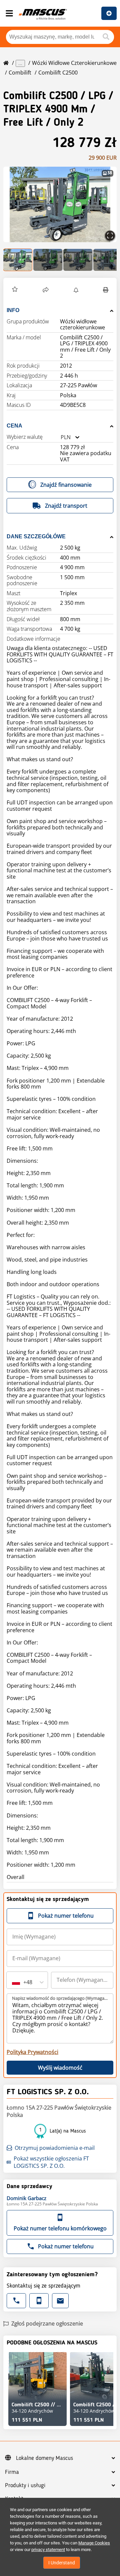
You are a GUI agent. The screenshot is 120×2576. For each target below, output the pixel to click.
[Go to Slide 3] (78, 260)
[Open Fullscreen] (110, 236)
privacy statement (48, 2550)
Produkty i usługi (25, 2486)
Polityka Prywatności (32, 2052)
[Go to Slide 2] (48, 260)
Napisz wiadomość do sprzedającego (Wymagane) (60, 1998)
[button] (60, 204)
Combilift (20, 73)
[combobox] (61, 437)
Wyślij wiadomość (60, 2068)
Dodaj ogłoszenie (109, 13)
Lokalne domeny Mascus (44, 2458)
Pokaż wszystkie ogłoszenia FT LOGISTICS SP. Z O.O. (51, 2162)
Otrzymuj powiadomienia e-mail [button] (55, 2148)
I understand (62, 2563)
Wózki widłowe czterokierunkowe (74, 63)
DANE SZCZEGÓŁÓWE (36, 536)
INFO (13, 310)
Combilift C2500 (58, 73)
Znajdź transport (66, 506)
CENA (14, 426)
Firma (12, 2472)
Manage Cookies (94, 2543)
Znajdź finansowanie (66, 485)
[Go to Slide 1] (18, 260)
